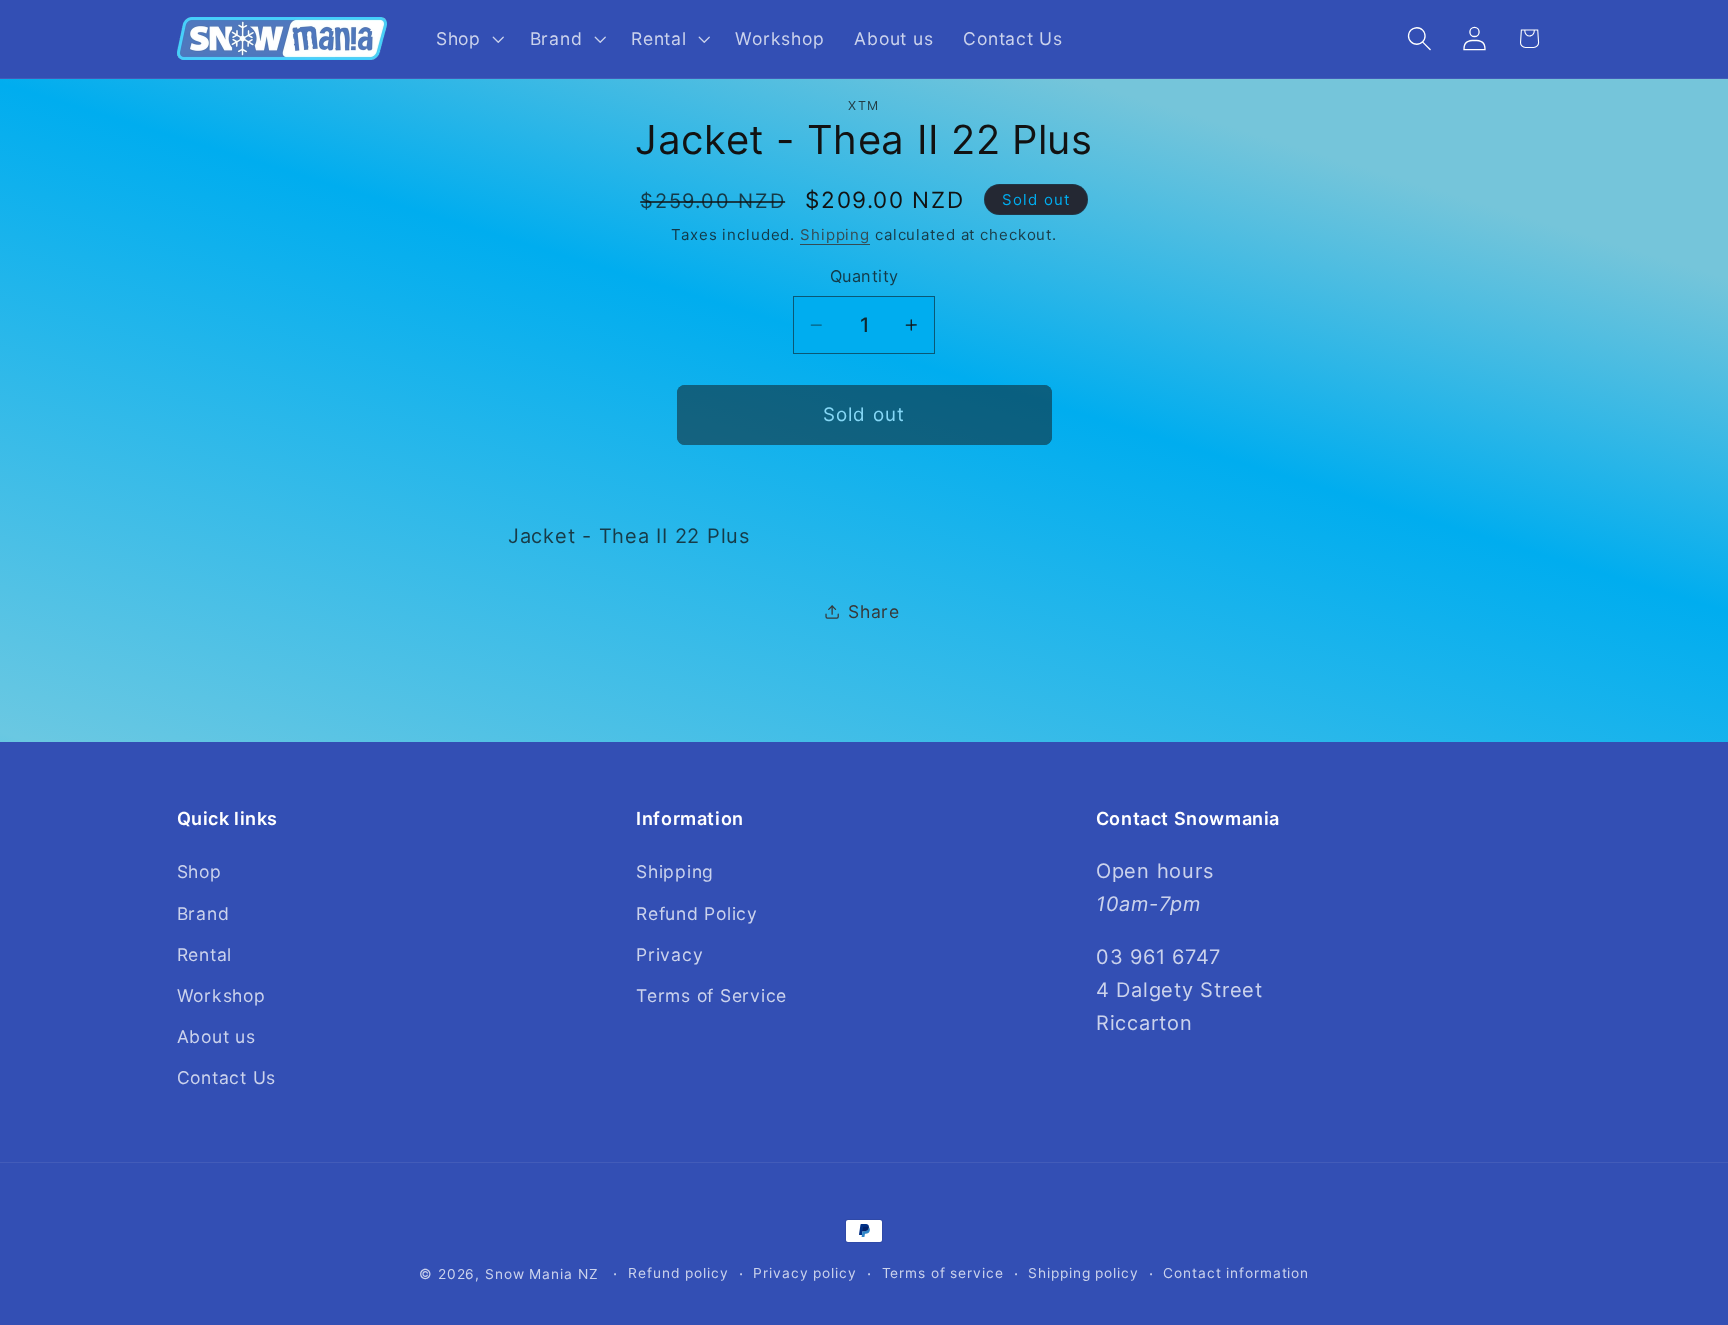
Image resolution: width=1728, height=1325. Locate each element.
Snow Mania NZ (541, 1274)
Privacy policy (804, 1273)
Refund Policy (697, 913)
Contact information (1236, 1273)
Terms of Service (711, 995)
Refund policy (678, 1273)
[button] (468, 39)
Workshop (221, 995)
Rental (205, 954)
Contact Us (227, 1077)
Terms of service (943, 1273)
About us (216, 1036)
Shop (199, 871)
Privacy (669, 954)
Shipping (835, 234)
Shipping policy (1083, 1273)
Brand (203, 913)
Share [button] (874, 610)
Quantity (864, 276)
